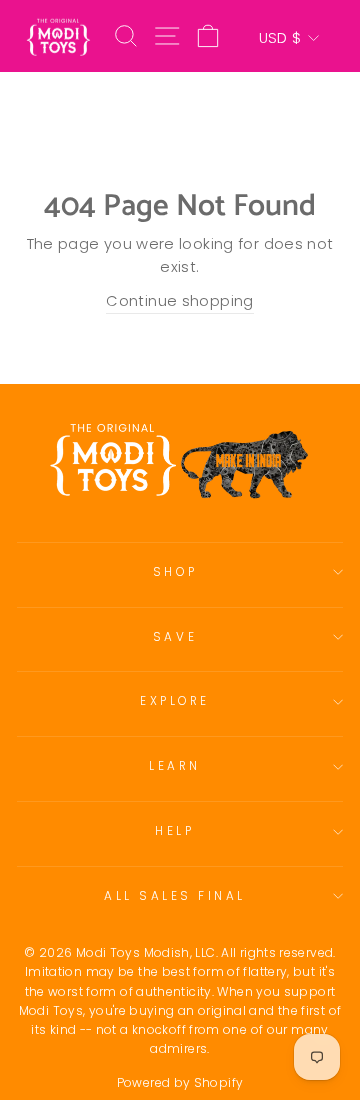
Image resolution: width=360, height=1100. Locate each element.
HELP (174, 831)
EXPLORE (175, 701)
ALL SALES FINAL (175, 896)
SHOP (175, 572)
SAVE (175, 637)
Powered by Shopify (180, 1082)
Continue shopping (179, 301)
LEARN (175, 766)
